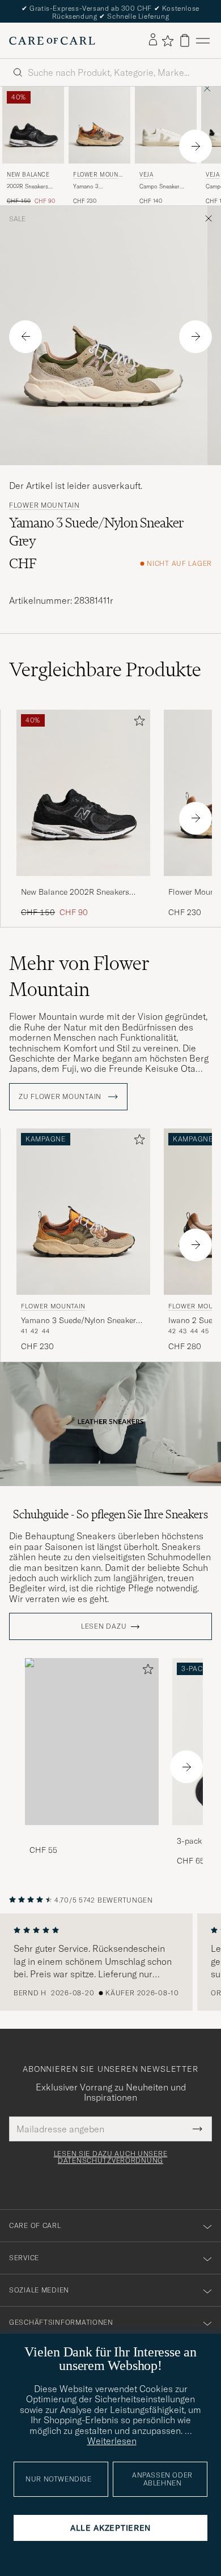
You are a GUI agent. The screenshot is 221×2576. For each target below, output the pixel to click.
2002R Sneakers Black (27, 187)
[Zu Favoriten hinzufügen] (137, 723)
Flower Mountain (99, 176)
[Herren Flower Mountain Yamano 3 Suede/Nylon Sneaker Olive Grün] (99, 125)
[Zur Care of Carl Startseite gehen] (52, 41)
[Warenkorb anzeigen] (185, 40)
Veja (146, 175)
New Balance (28, 175)
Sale (17, 219)
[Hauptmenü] (203, 40)
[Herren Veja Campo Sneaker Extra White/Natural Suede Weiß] (166, 125)
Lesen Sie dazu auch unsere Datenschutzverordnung (111, 2157)
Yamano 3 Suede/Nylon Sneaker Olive (91, 187)
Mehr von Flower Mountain (79, 976)
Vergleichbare (105, 669)
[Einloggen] (153, 40)
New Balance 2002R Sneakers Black (75, 892)
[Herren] (92, 1742)
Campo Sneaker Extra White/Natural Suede (165, 187)
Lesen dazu (104, 1626)
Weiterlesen (112, 2441)
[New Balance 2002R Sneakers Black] (83, 884)
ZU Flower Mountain (61, 1097)
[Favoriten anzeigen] (167, 41)
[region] (110, 1962)
